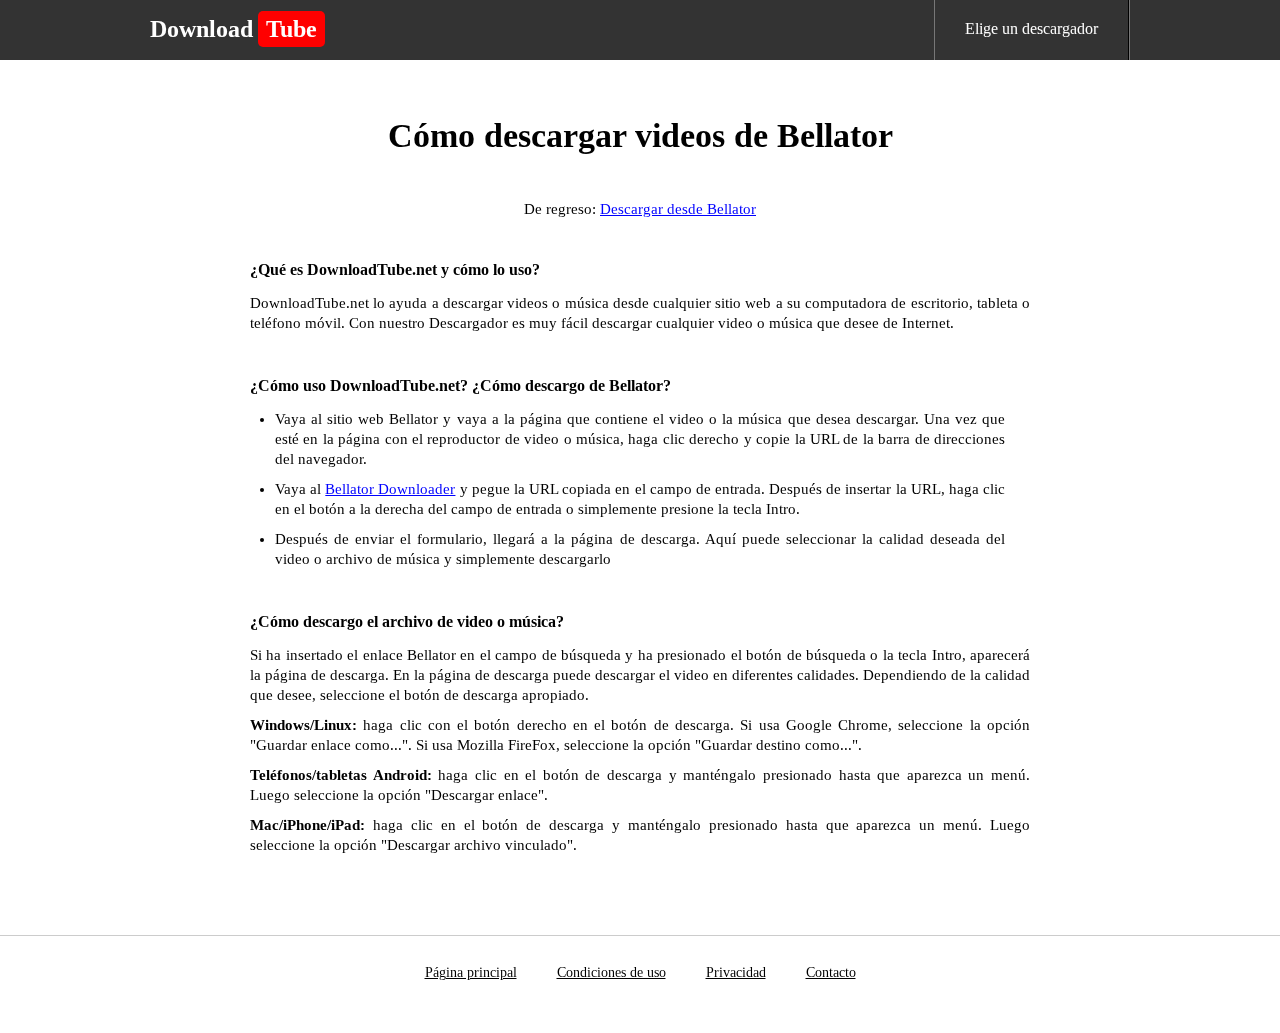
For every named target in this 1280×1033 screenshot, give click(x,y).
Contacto (831, 972)
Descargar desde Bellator (678, 209)
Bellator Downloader (390, 489)
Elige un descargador (1031, 28)
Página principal (471, 972)
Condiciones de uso (611, 972)
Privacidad (736, 972)
